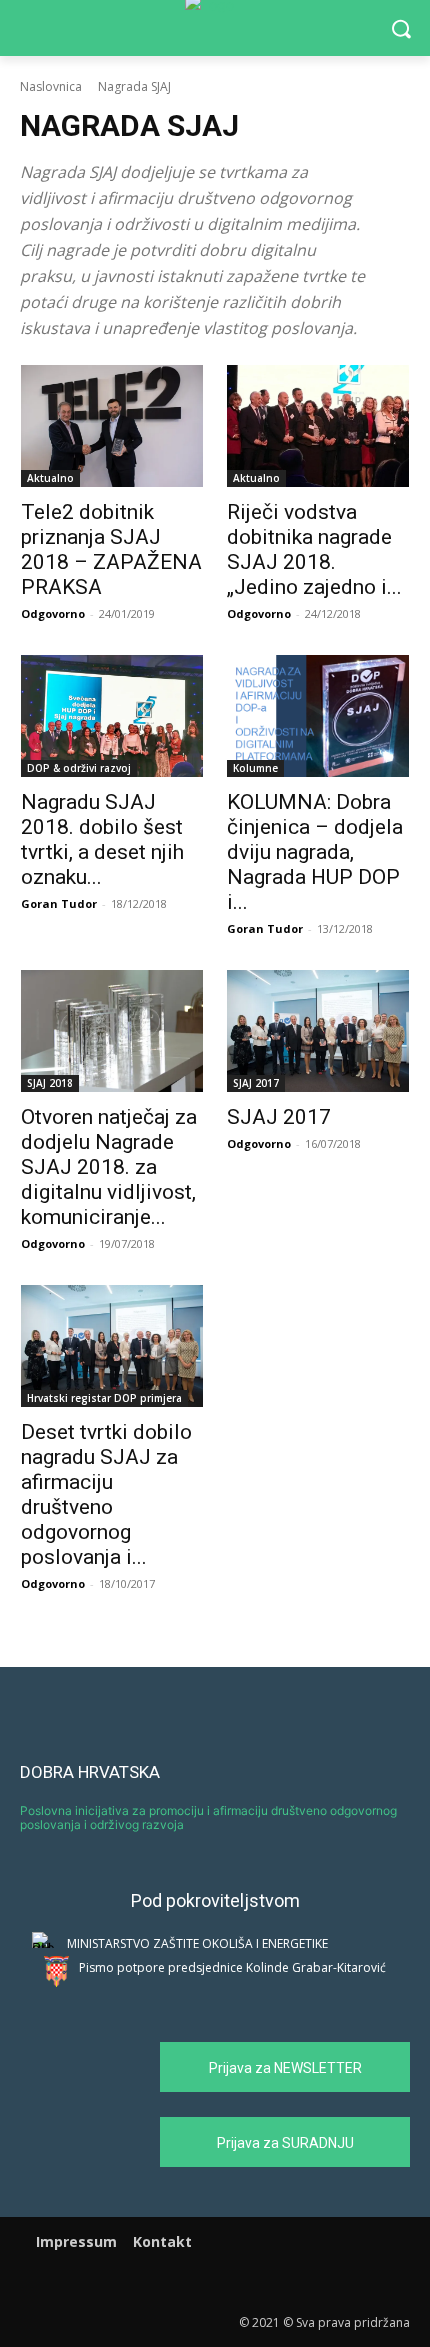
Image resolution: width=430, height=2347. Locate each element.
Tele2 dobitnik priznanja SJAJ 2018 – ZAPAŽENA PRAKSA (111, 549)
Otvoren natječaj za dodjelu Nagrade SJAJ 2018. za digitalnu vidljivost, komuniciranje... (109, 1167)
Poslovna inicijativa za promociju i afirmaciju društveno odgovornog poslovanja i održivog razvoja (208, 1817)
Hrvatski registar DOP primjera (104, 1398)
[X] (242, 2281)
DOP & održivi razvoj (79, 768)
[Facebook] (187, 2281)
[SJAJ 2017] (318, 1031)
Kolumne (255, 768)
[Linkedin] (215, 2281)
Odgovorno (53, 613)
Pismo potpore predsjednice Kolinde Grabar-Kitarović (232, 1967)
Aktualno (50, 478)
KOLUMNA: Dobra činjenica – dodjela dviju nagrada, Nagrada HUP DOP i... (315, 852)
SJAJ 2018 (50, 1083)
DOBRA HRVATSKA (90, 1772)
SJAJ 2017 (256, 1083)
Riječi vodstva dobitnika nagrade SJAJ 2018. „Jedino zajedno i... (314, 549)
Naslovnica (51, 86)
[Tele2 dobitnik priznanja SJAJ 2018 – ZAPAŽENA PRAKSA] (112, 426)
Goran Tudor (59, 903)
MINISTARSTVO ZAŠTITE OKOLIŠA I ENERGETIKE (197, 1943)
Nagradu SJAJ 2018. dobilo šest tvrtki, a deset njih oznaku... (102, 839)
